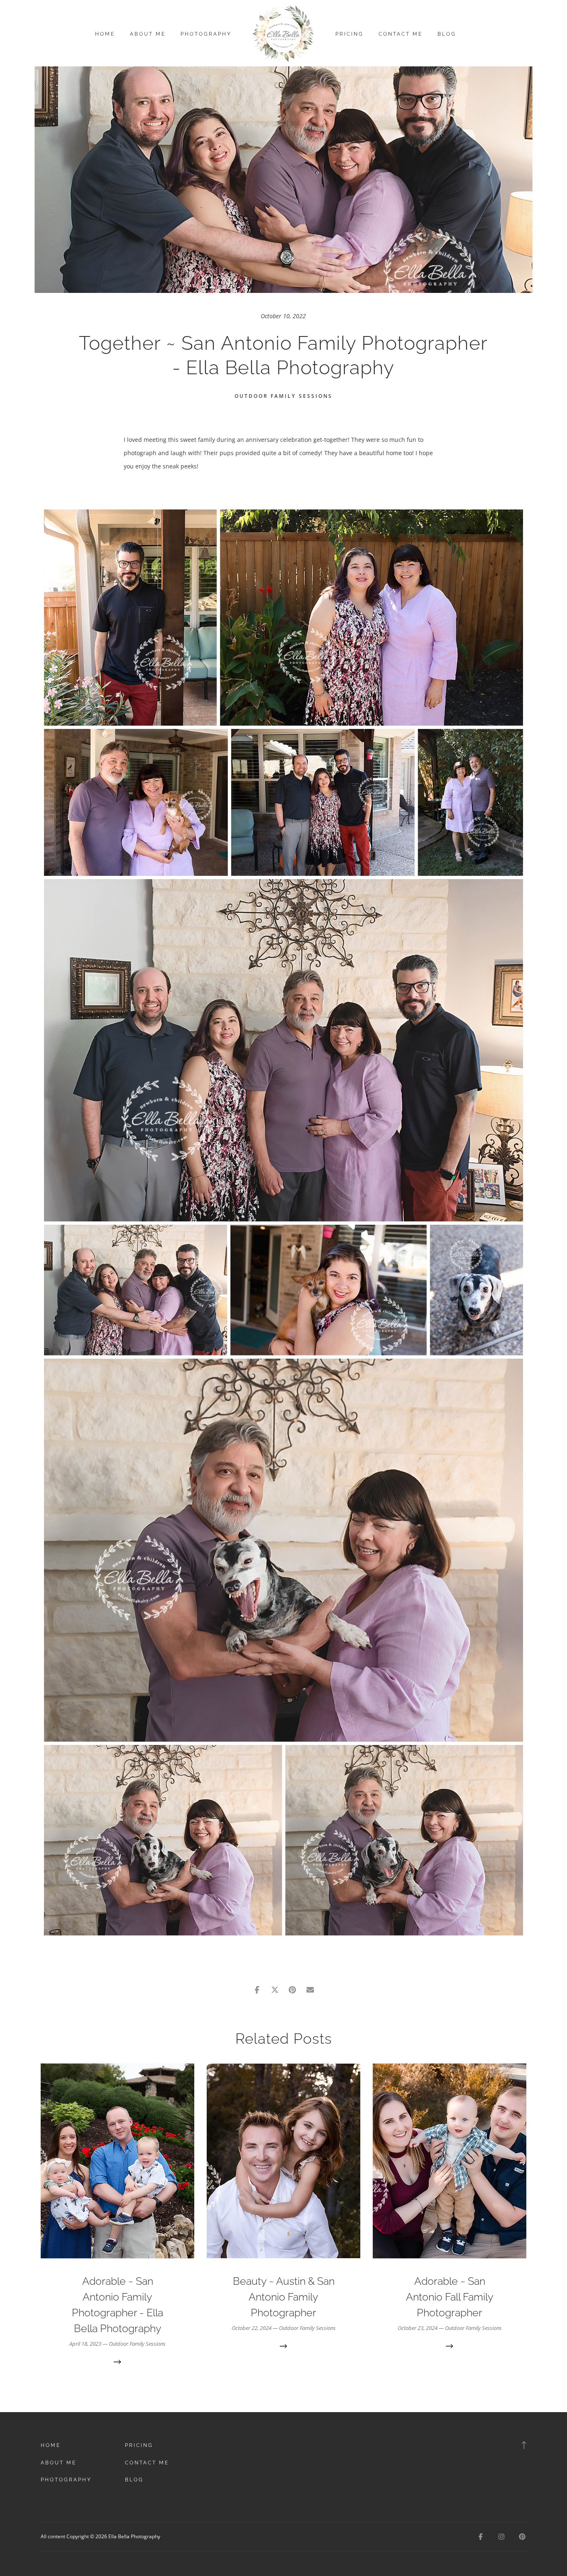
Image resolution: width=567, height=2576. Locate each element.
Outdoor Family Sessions (283, 396)
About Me (148, 34)
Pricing (349, 34)
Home (105, 34)
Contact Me (401, 34)
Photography (206, 34)
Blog (447, 34)
